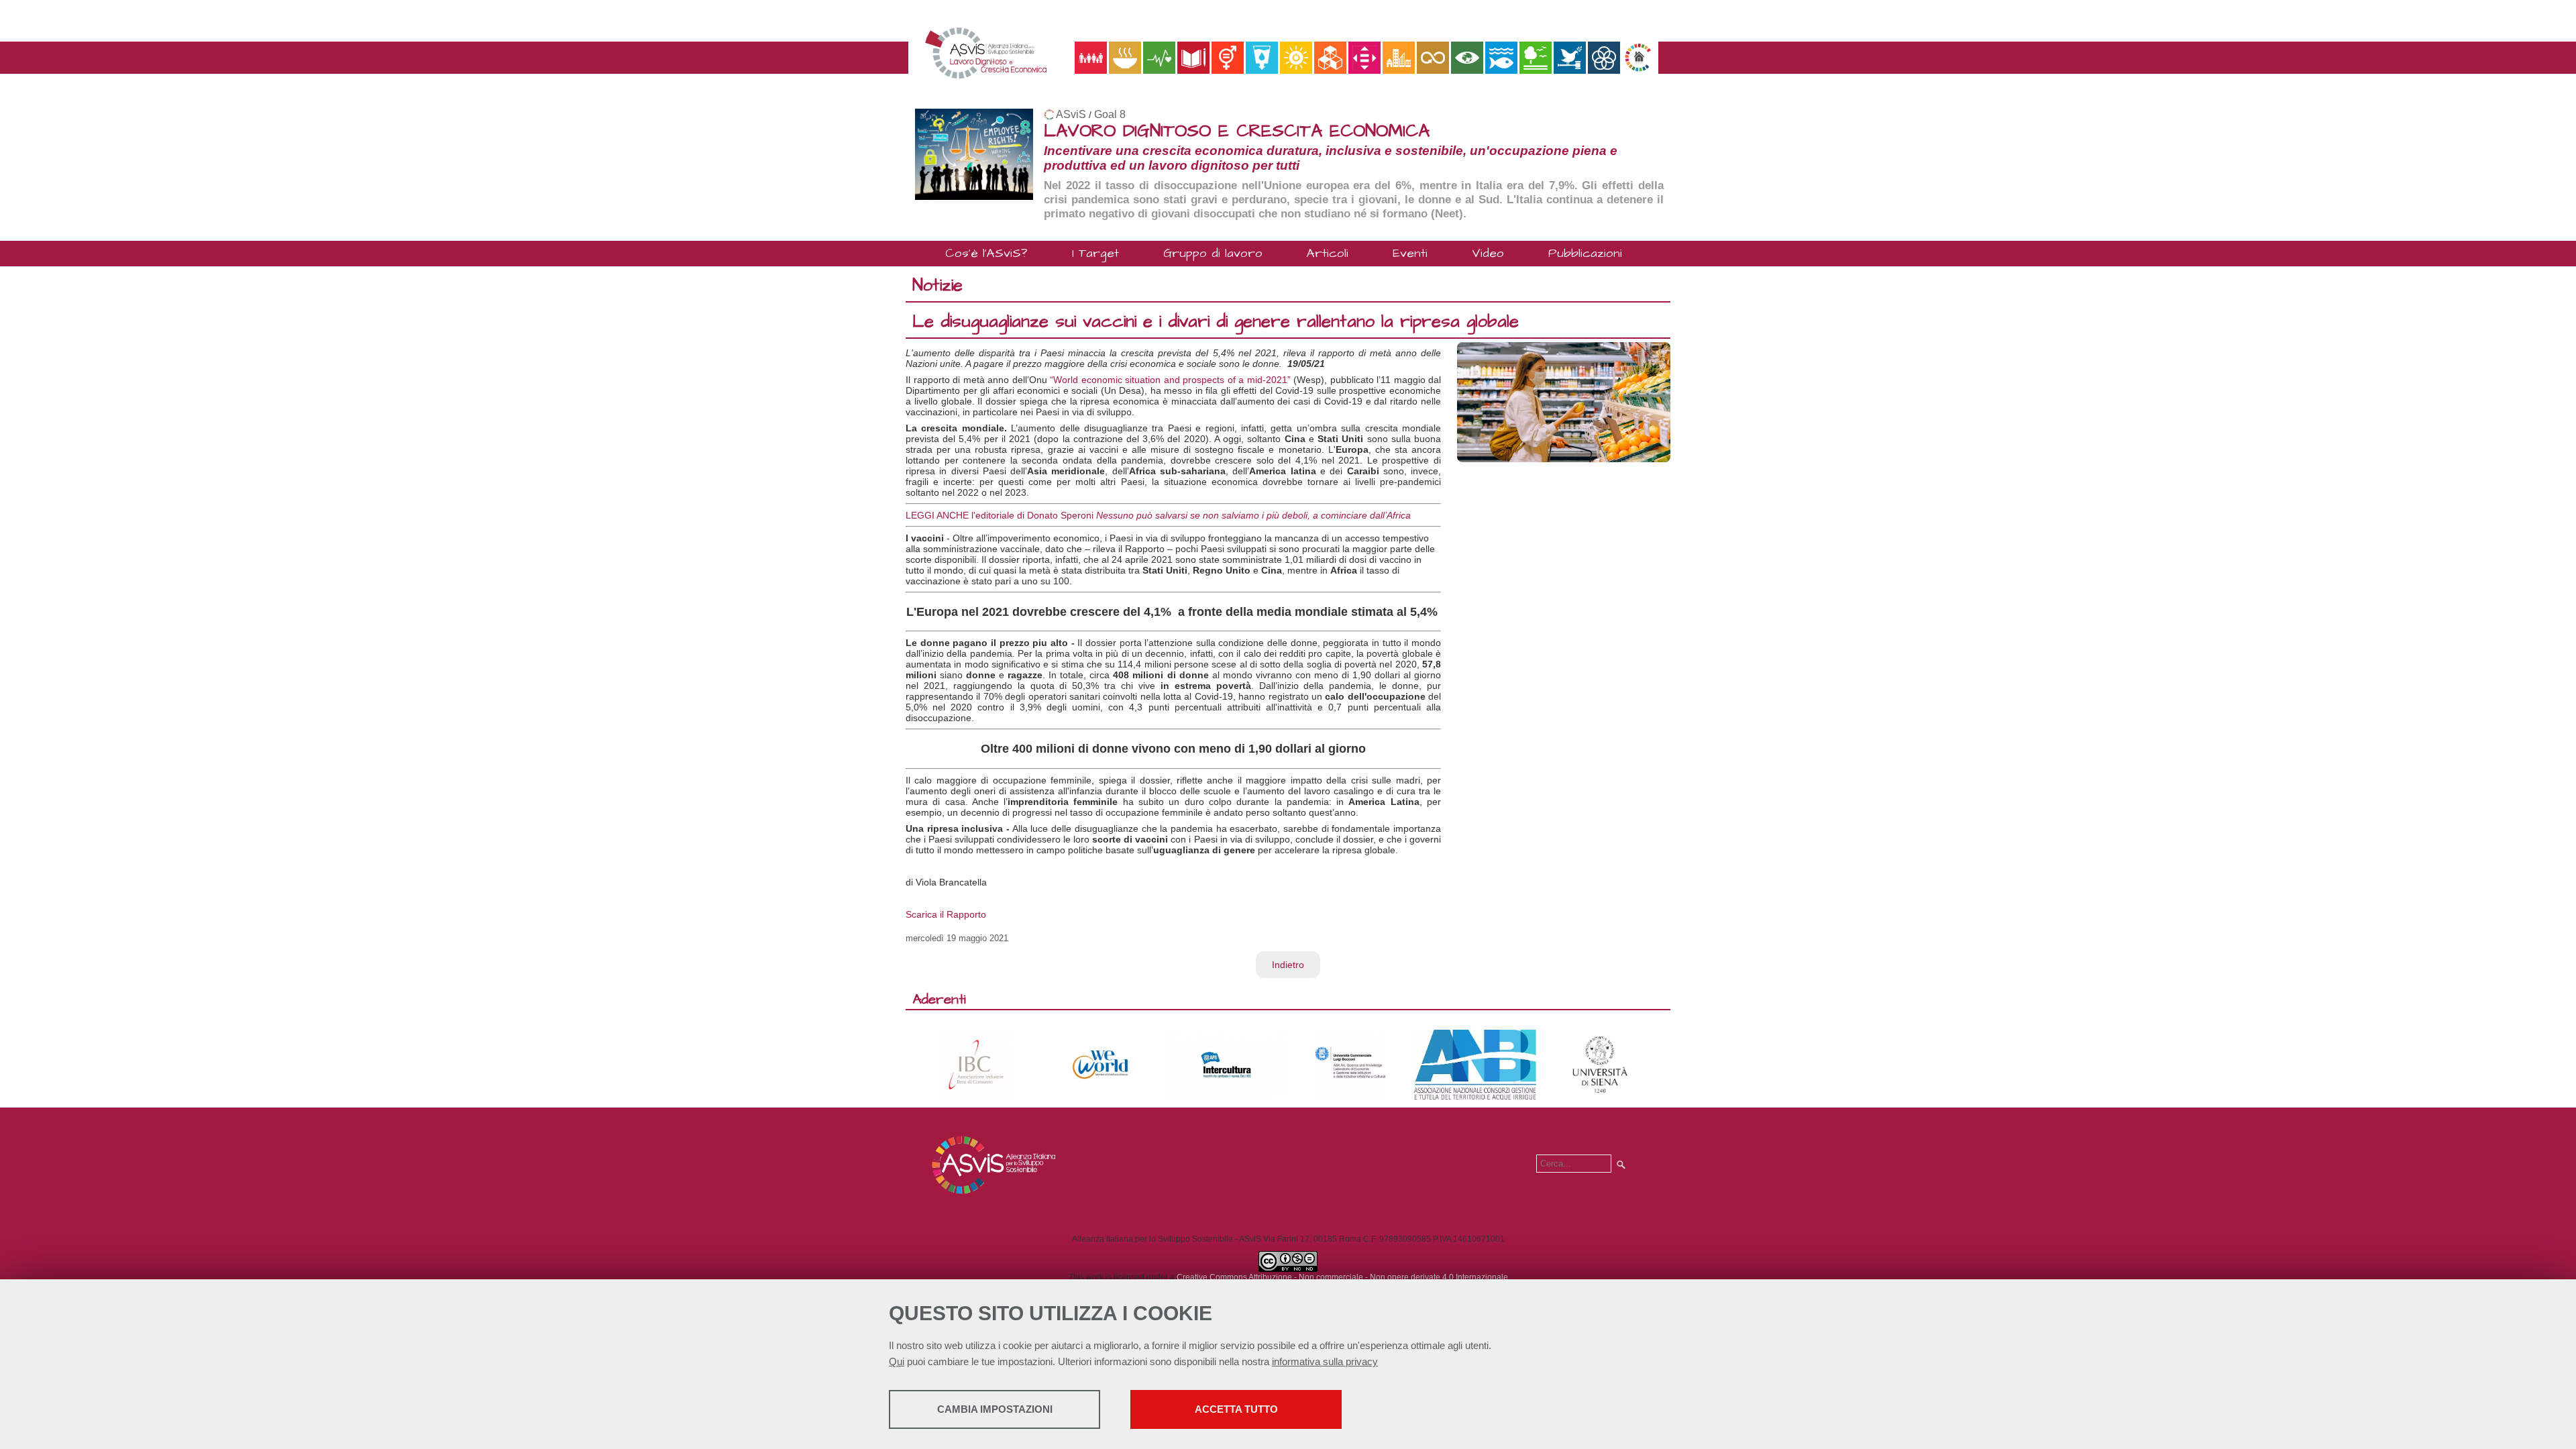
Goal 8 (1110, 114)
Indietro (1288, 965)
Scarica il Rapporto (946, 914)
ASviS (1071, 114)
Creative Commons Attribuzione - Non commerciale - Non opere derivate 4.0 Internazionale (1342, 1277)
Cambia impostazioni (995, 1409)
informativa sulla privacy (1325, 1361)
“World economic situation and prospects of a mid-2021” (1170, 380)
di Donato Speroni (1055, 515)
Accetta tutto (1236, 1409)
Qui (897, 1361)
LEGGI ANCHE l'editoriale (961, 515)
